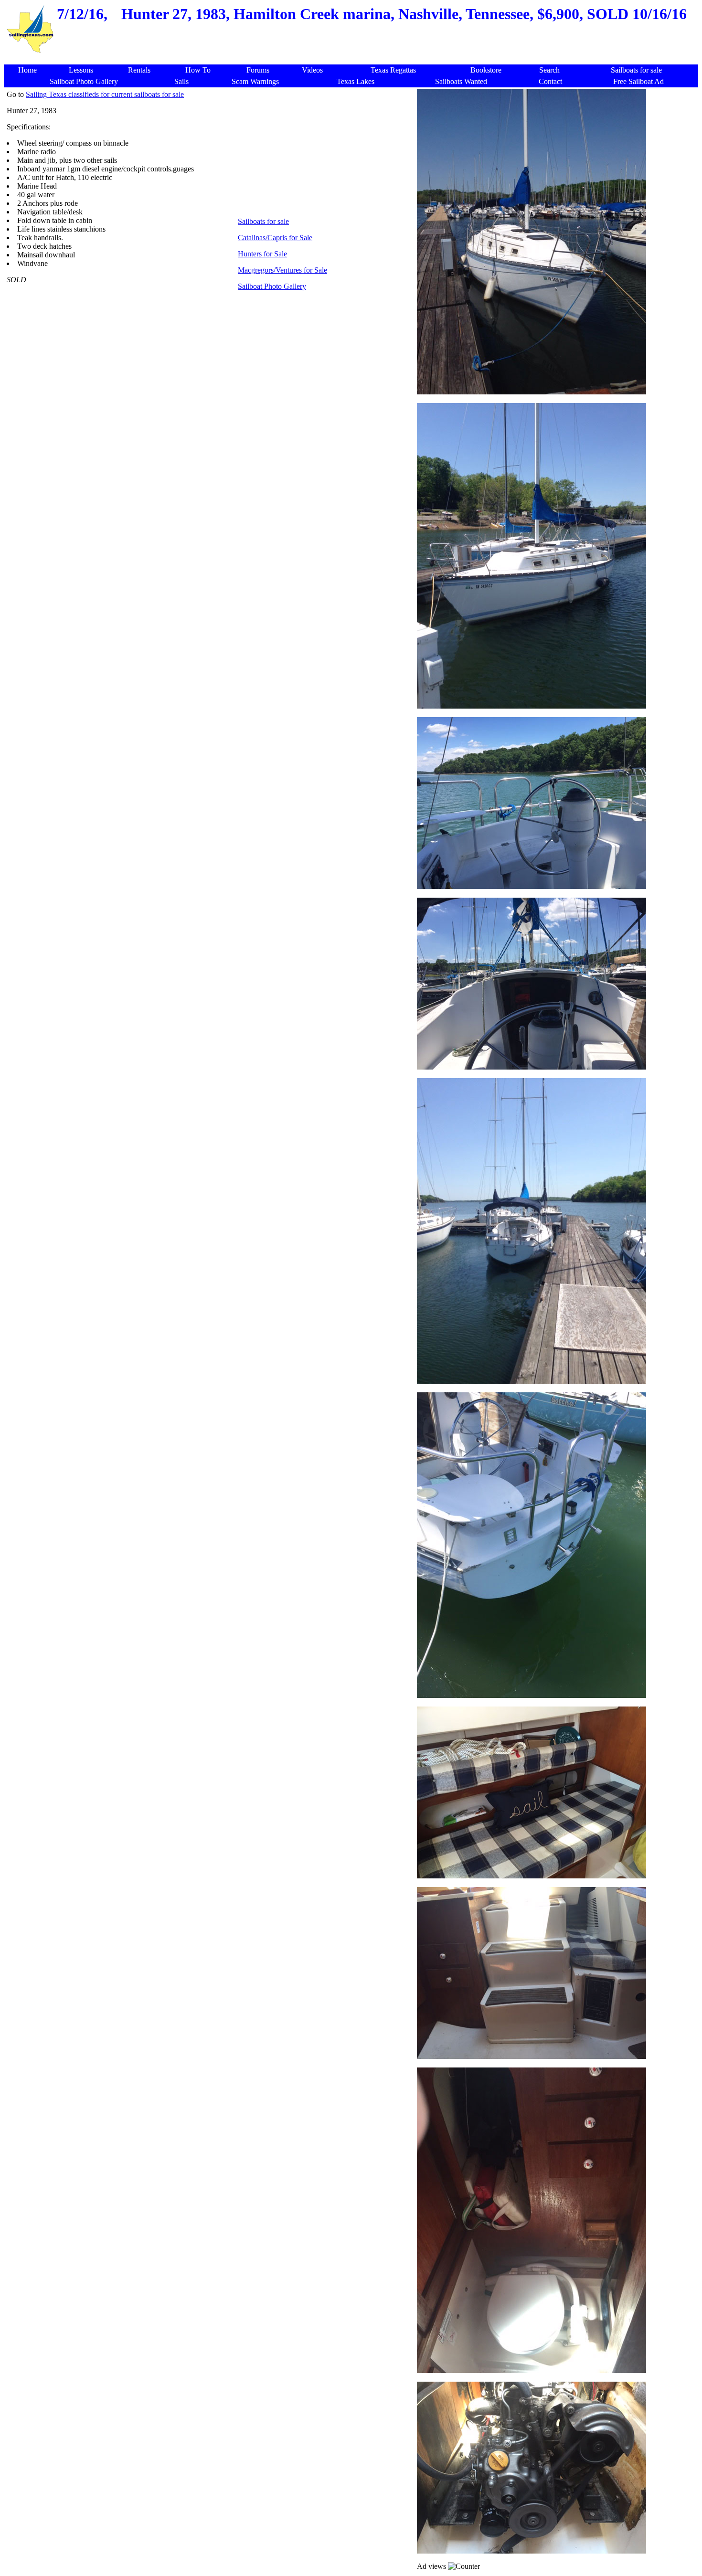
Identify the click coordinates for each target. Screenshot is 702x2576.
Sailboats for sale (263, 221)
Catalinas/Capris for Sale (275, 238)
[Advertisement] (353, 59)
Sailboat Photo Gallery (272, 286)
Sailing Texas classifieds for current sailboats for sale (105, 94)
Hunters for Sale (262, 254)
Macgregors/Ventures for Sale (282, 270)
